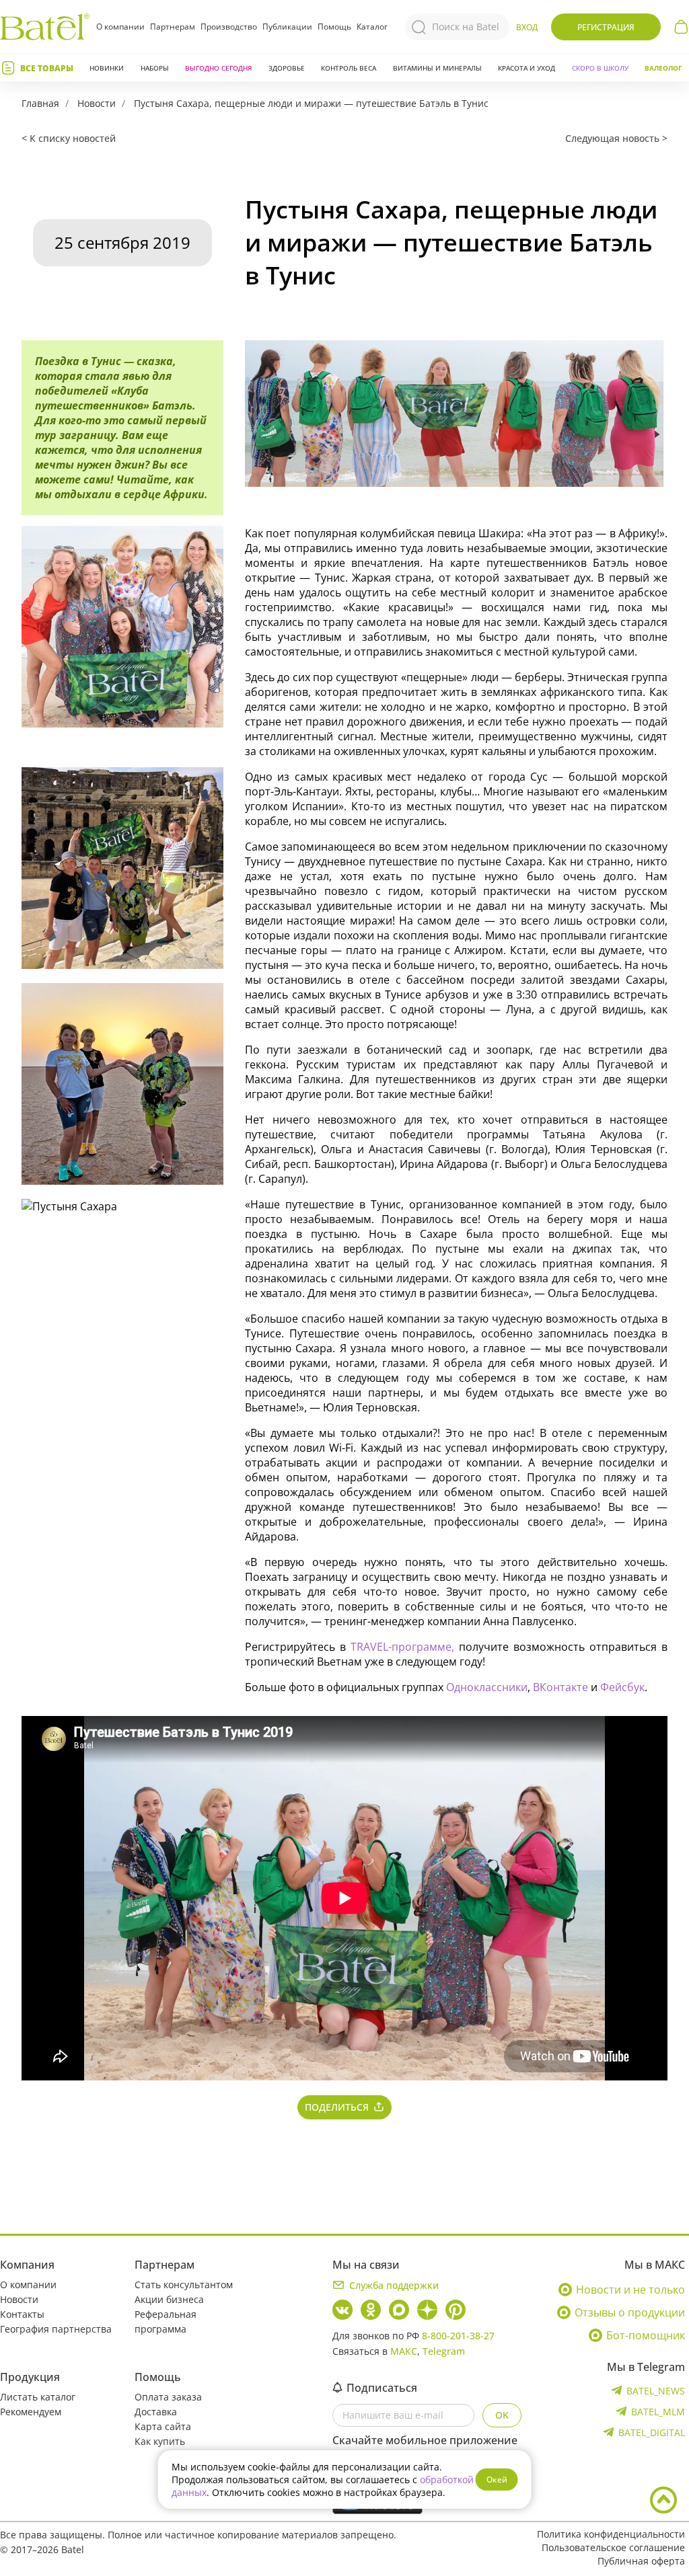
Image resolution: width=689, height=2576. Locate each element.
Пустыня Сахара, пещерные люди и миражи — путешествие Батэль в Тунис (311, 103)
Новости (97, 103)
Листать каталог (38, 2397)
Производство (229, 27)
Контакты (22, 2314)
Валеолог (663, 68)
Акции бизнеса (169, 2299)
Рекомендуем (31, 2412)
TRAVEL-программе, (405, 1647)
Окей (497, 2480)
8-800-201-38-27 (458, 2336)
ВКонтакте (562, 1687)
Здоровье (287, 68)
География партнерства (56, 2329)
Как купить (160, 2441)
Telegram (444, 2351)
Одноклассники (487, 1687)
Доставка (156, 2412)
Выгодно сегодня (218, 68)
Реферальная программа (166, 2321)
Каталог (372, 27)
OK (502, 2415)
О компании (120, 27)
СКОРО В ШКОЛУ (600, 68)
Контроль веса (349, 68)
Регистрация (606, 27)
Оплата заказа (168, 2397)
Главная (40, 103)
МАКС (404, 2351)
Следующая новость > (616, 138)
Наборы (155, 68)
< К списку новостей (69, 138)
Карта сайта (163, 2426)
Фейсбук (622, 1687)
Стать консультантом (184, 2285)
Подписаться (382, 2388)
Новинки (107, 68)
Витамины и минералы (437, 68)
